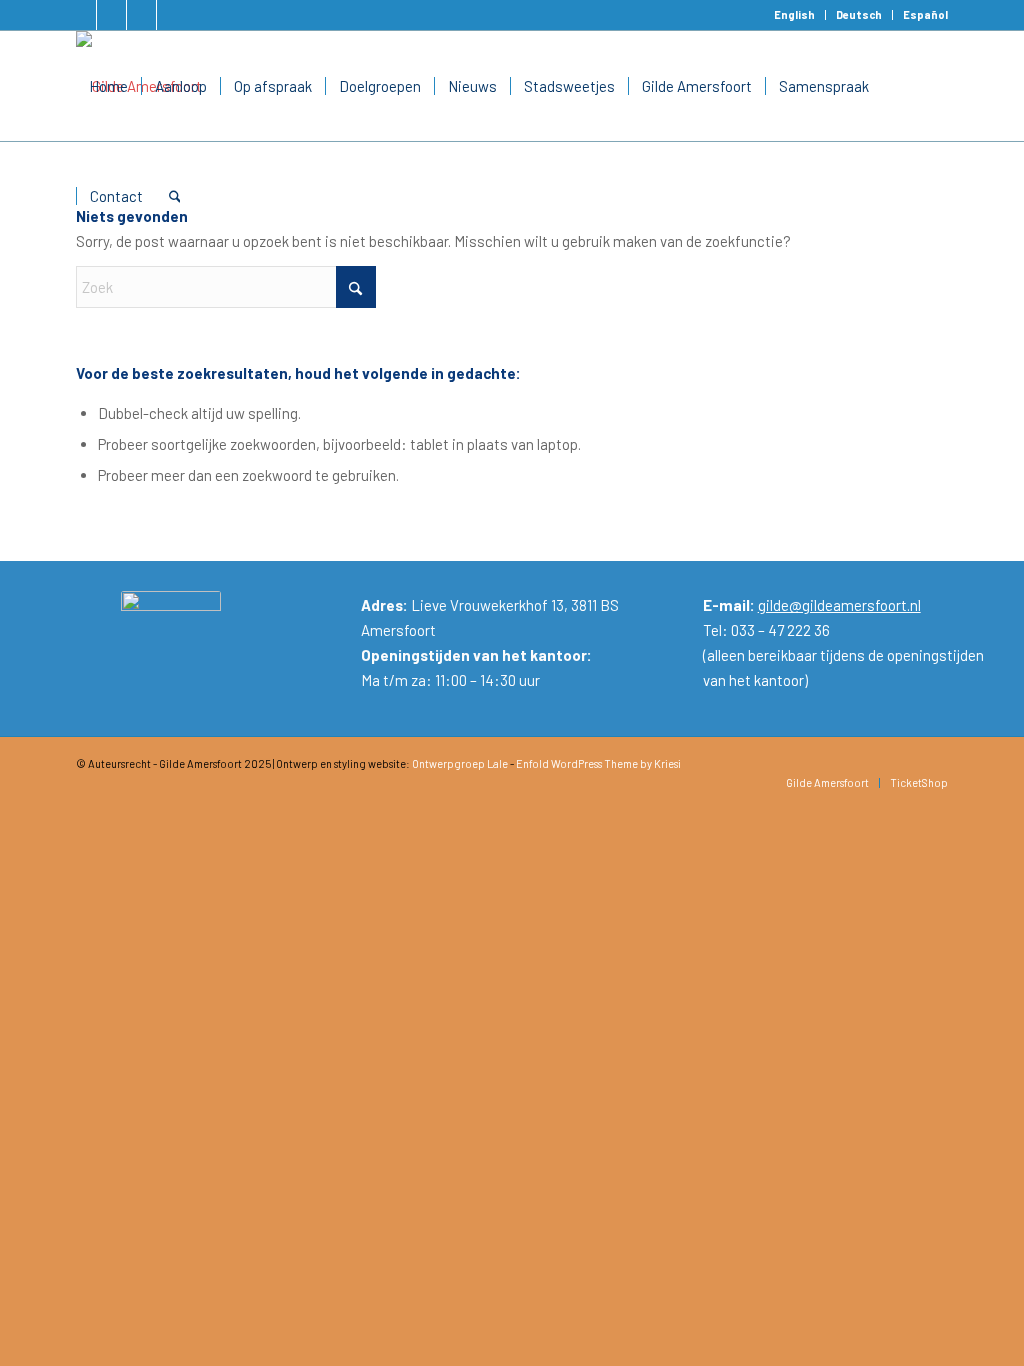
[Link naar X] (141, 15)
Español (925, 14)
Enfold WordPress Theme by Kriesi (598, 763)
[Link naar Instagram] (172, 15)
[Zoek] (175, 196)
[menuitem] (795, 15)
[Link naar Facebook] (81, 15)
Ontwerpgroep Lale (460, 763)
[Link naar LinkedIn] (111, 15)
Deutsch (859, 14)
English (794, 14)
